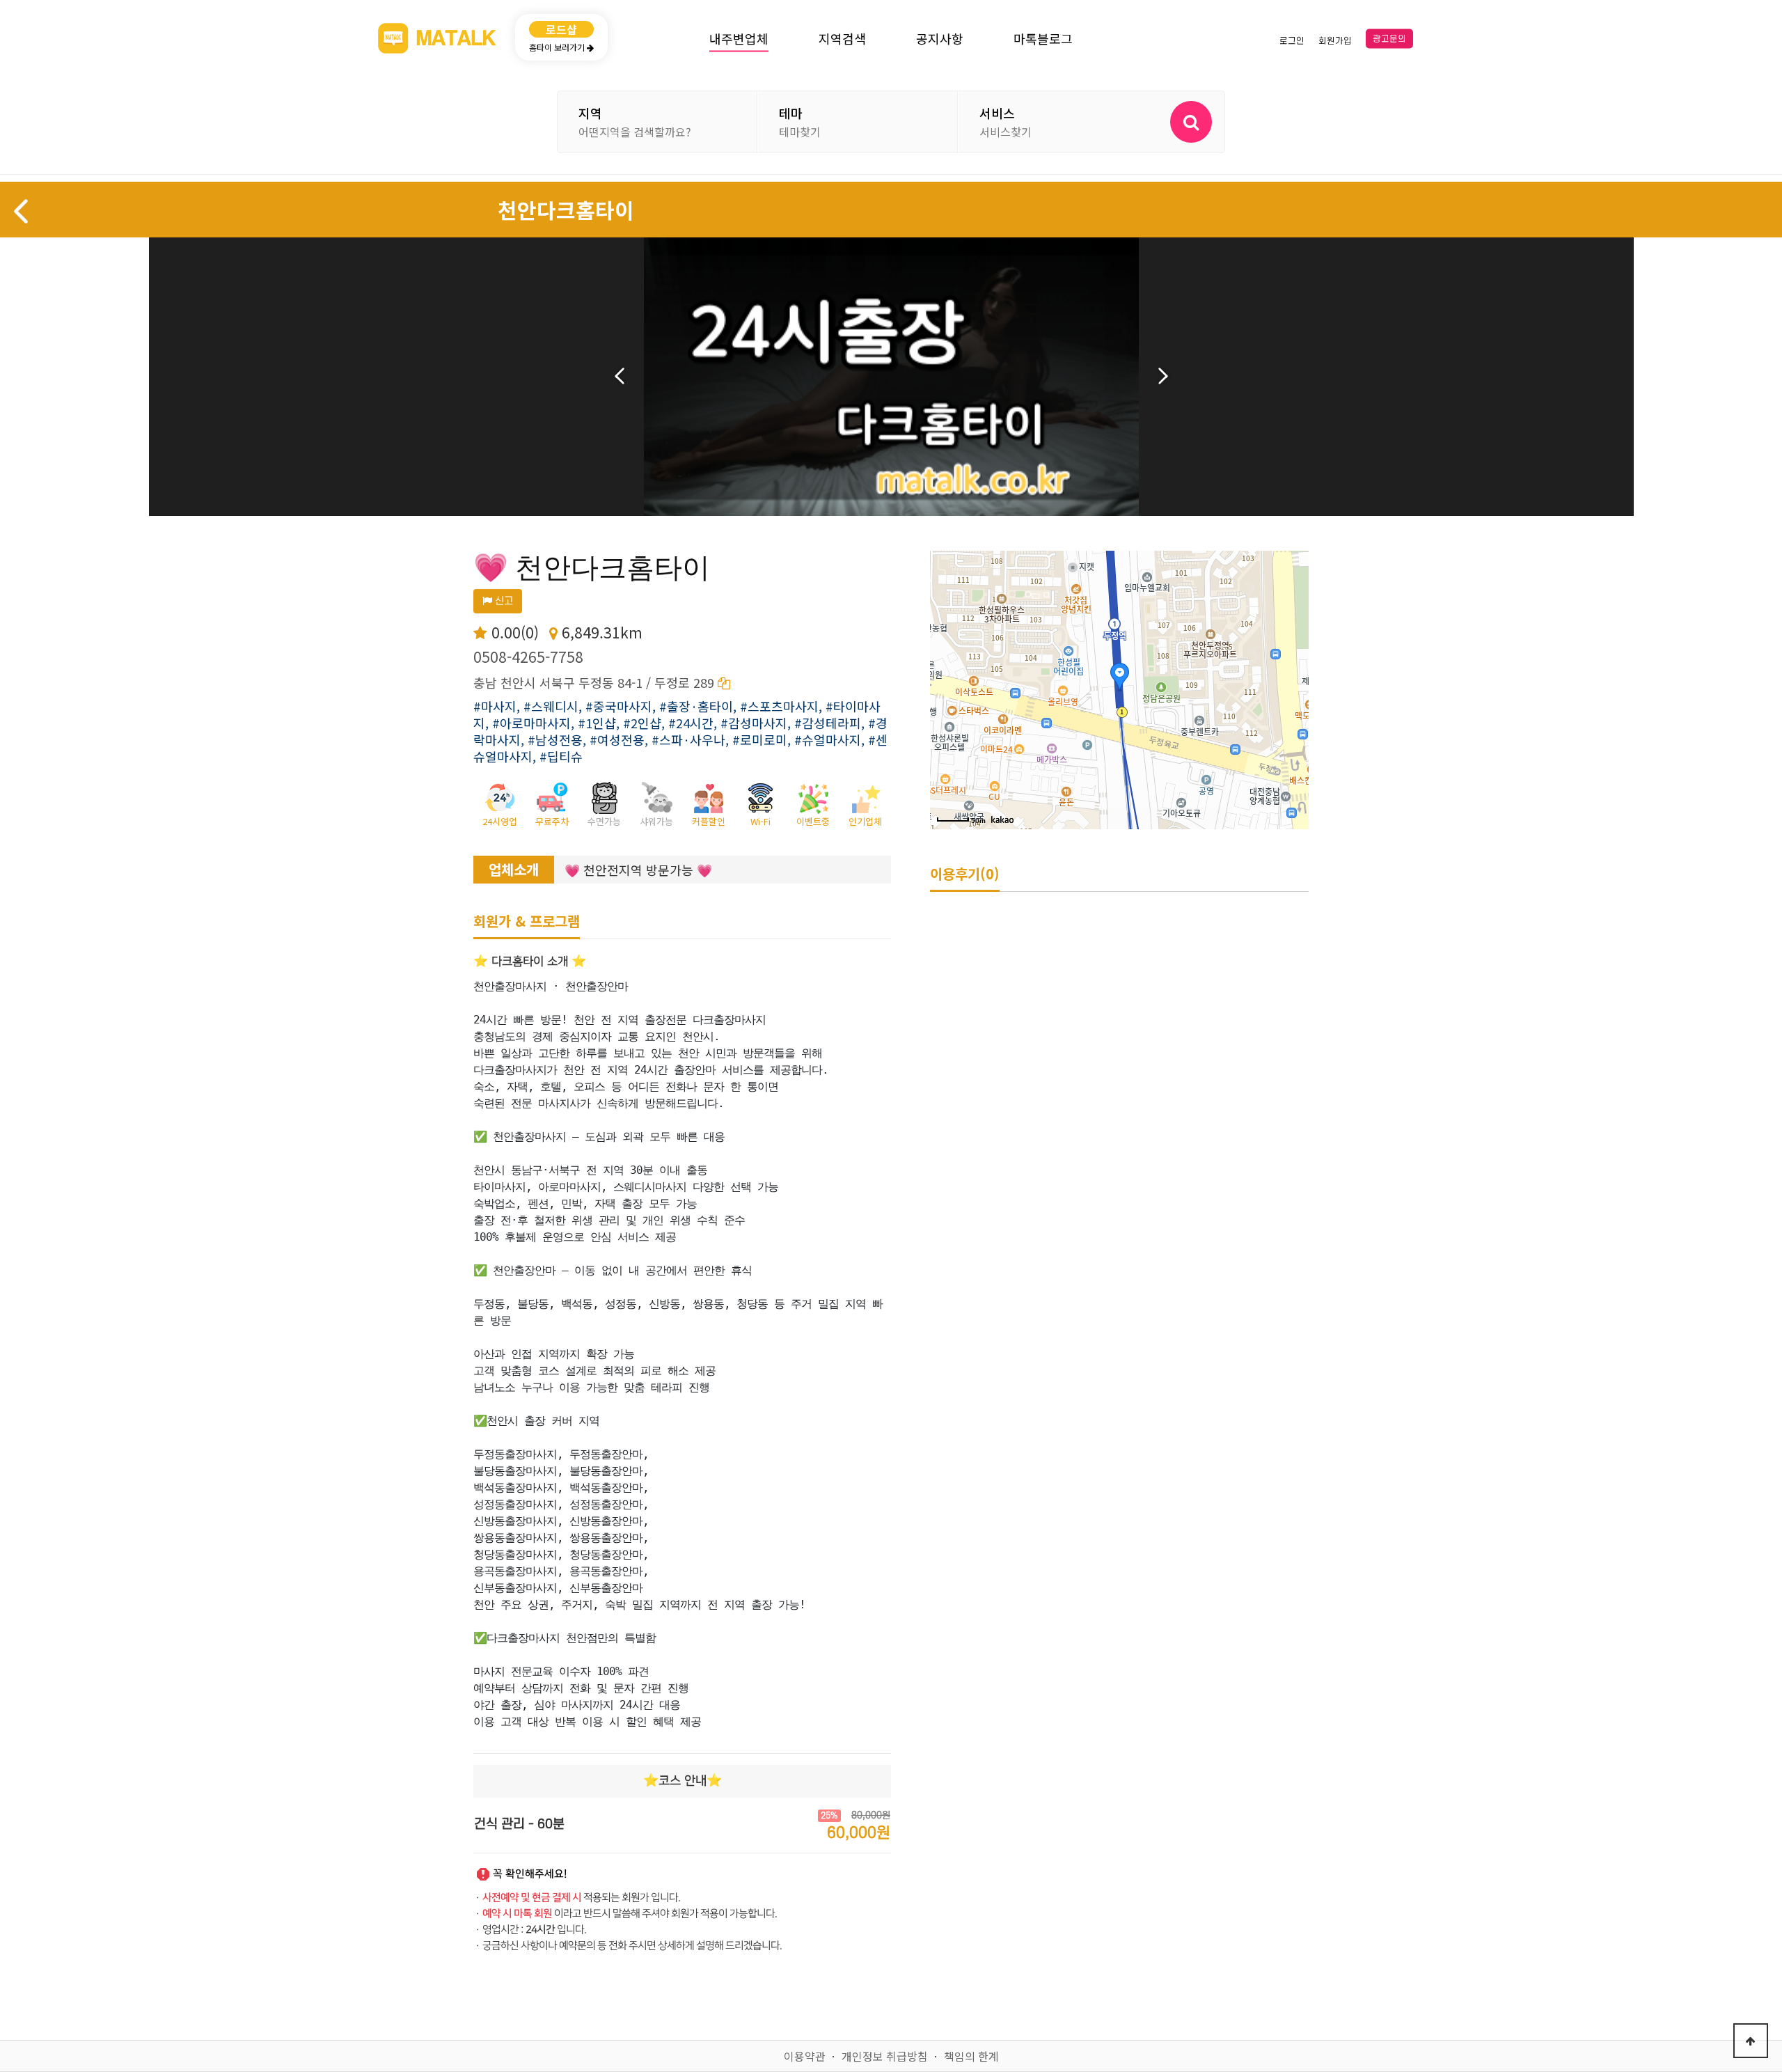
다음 (1163, 376)
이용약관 (805, 2056)
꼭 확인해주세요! (530, 1874)
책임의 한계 (971, 2056)
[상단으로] (1751, 2041)
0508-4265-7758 (528, 657)
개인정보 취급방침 (885, 2056)
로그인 (1292, 40)
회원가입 (1335, 40)
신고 (503, 601)
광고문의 (1389, 39)
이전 (620, 376)
